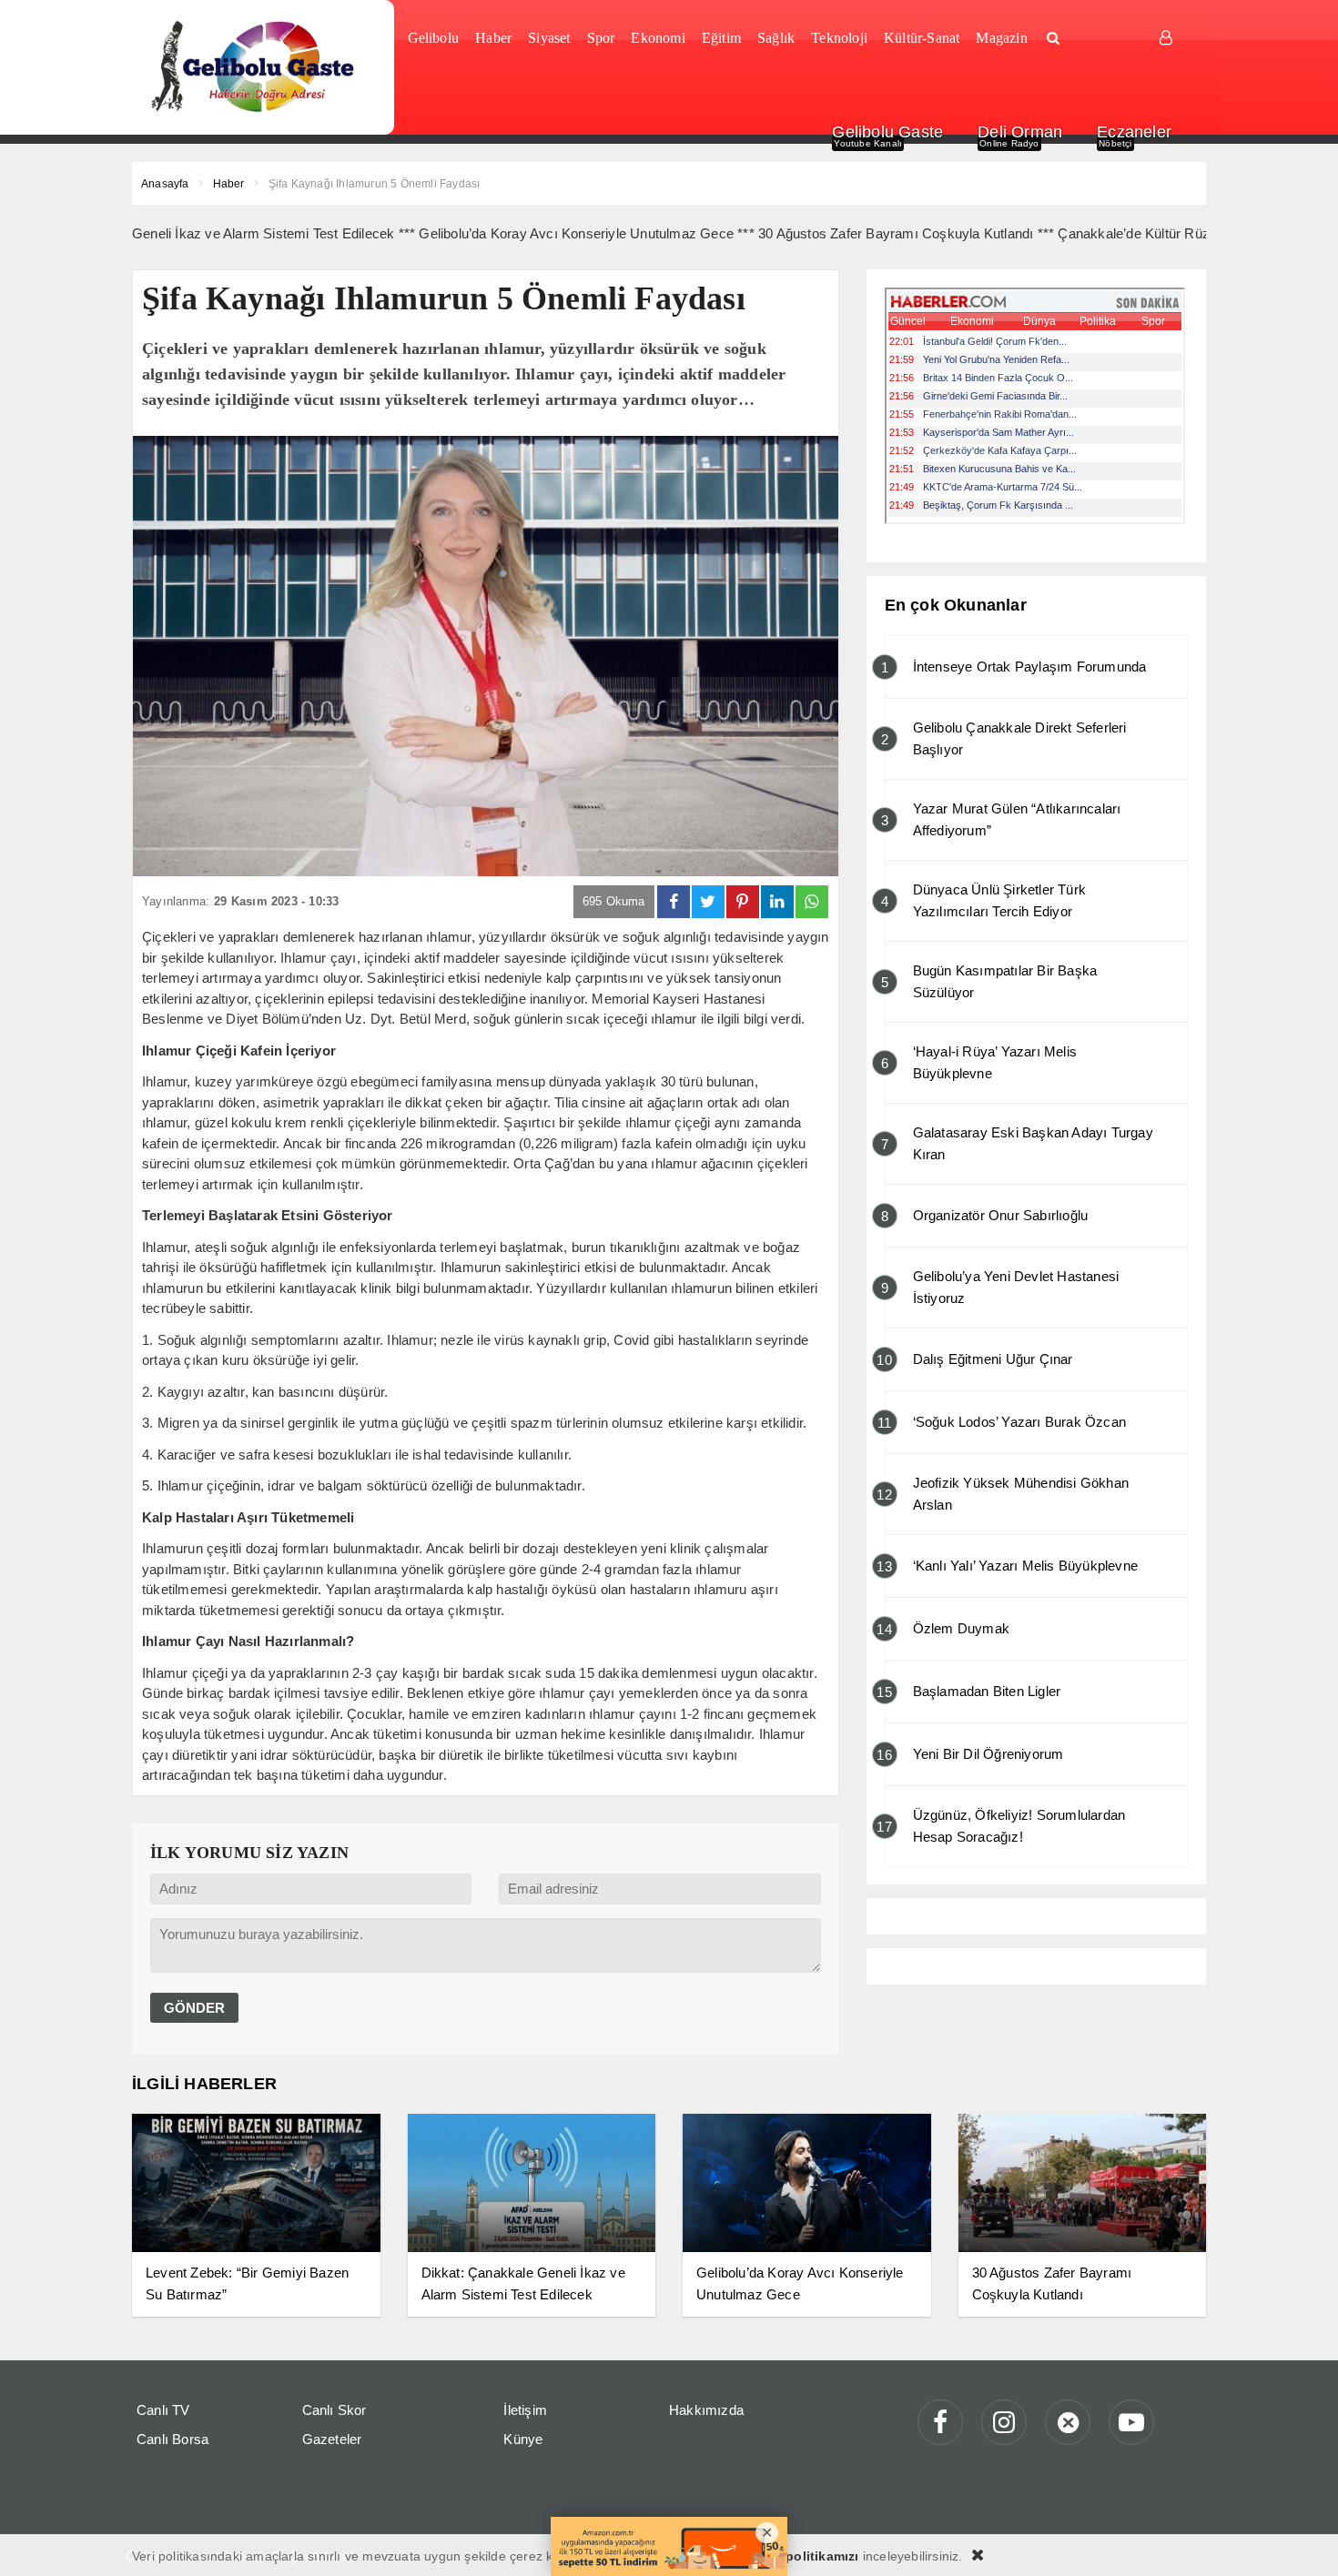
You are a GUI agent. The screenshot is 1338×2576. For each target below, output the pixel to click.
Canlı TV (163, 2410)
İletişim (525, 2410)
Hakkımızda (706, 2410)
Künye (523, 2439)
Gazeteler (332, 2439)
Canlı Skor (334, 2410)
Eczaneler (1134, 132)
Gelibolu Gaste (887, 132)
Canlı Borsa (172, 2439)
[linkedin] (777, 902)
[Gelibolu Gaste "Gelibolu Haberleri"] (256, 67)
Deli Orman (1020, 132)
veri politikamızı (808, 2556)
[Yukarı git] (1302, 2540)
